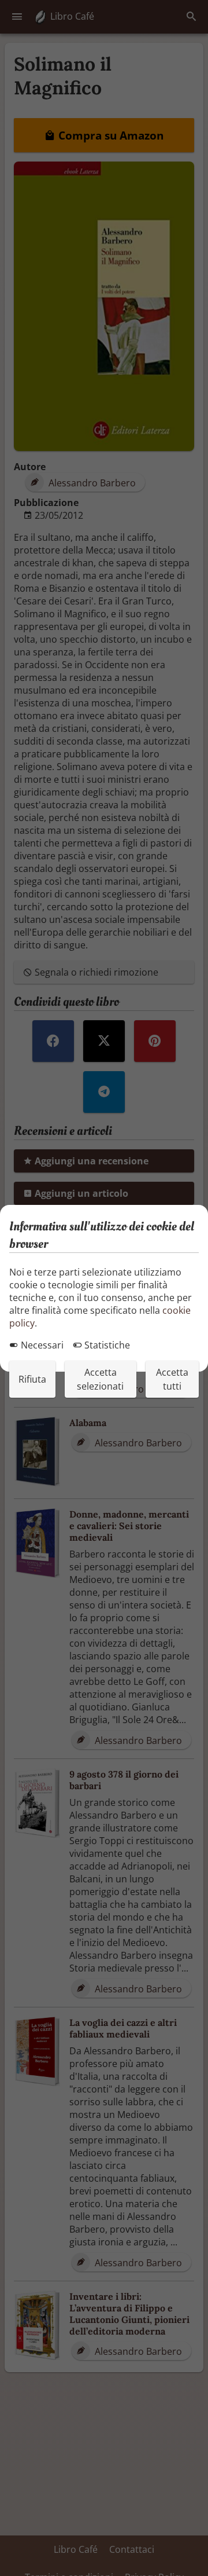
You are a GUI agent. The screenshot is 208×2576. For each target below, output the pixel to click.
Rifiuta (32, 1379)
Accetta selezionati (100, 1379)
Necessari (41, 1345)
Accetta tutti (172, 1379)
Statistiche (106, 1345)
